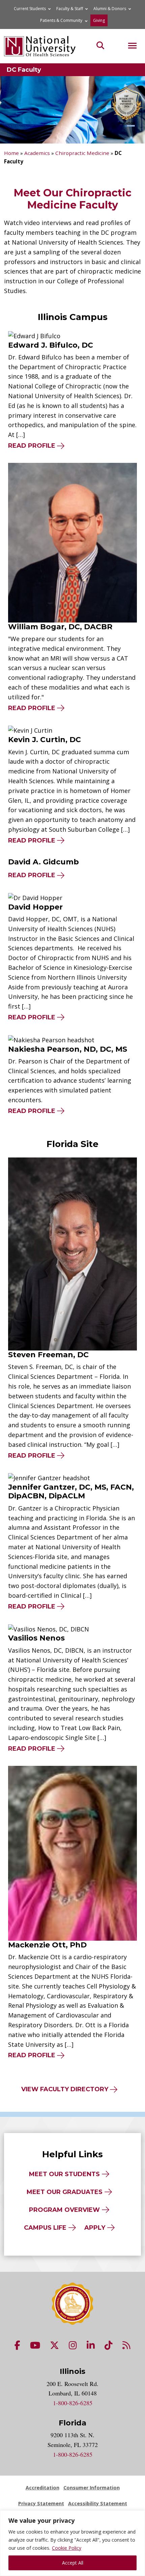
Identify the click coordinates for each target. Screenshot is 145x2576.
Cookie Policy (67, 2548)
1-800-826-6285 (73, 2403)
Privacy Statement (41, 2503)
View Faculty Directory (65, 2089)
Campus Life (45, 2228)
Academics (37, 153)
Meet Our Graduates (65, 2192)
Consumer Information (92, 2488)
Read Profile (37, 446)
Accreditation (42, 2488)
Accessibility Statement (98, 2503)
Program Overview (64, 2210)
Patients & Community (61, 20)
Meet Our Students (64, 2174)
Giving (99, 20)
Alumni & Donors (110, 9)
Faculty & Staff (70, 9)
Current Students (30, 9)
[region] (72, 2543)
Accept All (73, 2563)
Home (11, 153)
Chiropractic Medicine (82, 153)
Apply (95, 2228)
